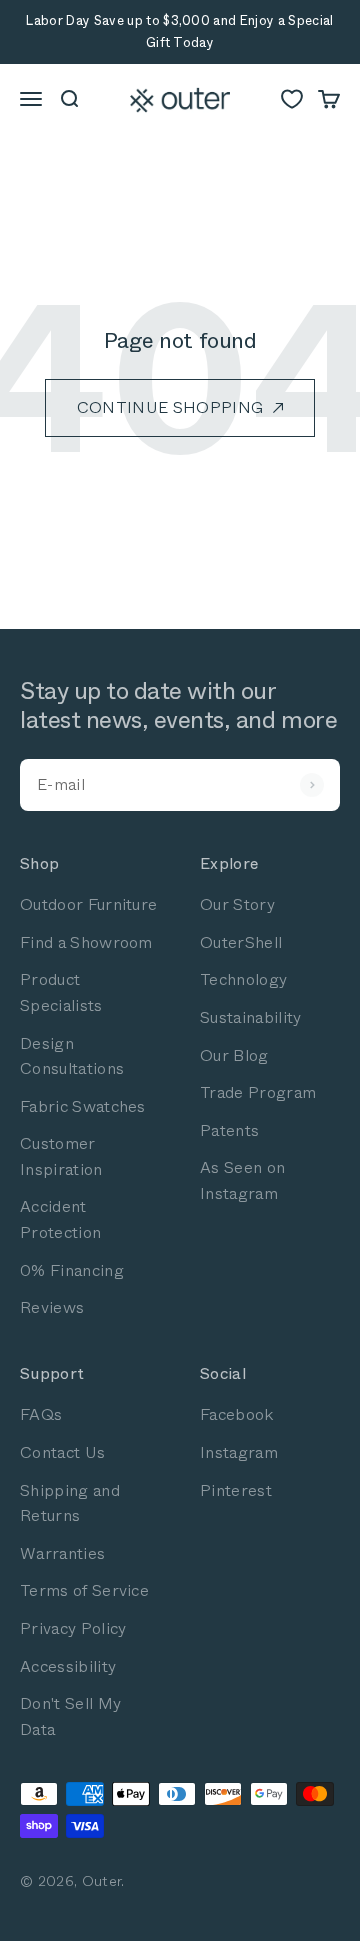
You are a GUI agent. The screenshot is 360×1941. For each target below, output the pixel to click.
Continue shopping (170, 407)
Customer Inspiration (61, 1156)
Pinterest (236, 1490)
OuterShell (241, 942)
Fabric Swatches (83, 1106)
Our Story (237, 904)
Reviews (52, 1307)
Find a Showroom (86, 942)
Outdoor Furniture (88, 904)
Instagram (239, 1452)
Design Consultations (72, 1056)
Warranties (62, 1553)
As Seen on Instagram (242, 1180)
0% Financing (72, 1270)
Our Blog (234, 1055)
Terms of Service (84, 1590)
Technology (243, 979)
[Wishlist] (292, 99)
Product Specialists (61, 992)
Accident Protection (60, 1219)
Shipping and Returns (70, 1503)
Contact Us (62, 1452)
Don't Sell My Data (70, 1716)
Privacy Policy (73, 1628)
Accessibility (68, 1666)
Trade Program (258, 1092)
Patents (229, 1130)
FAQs (41, 1414)
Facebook (237, 1414)
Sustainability (250, 1017)
